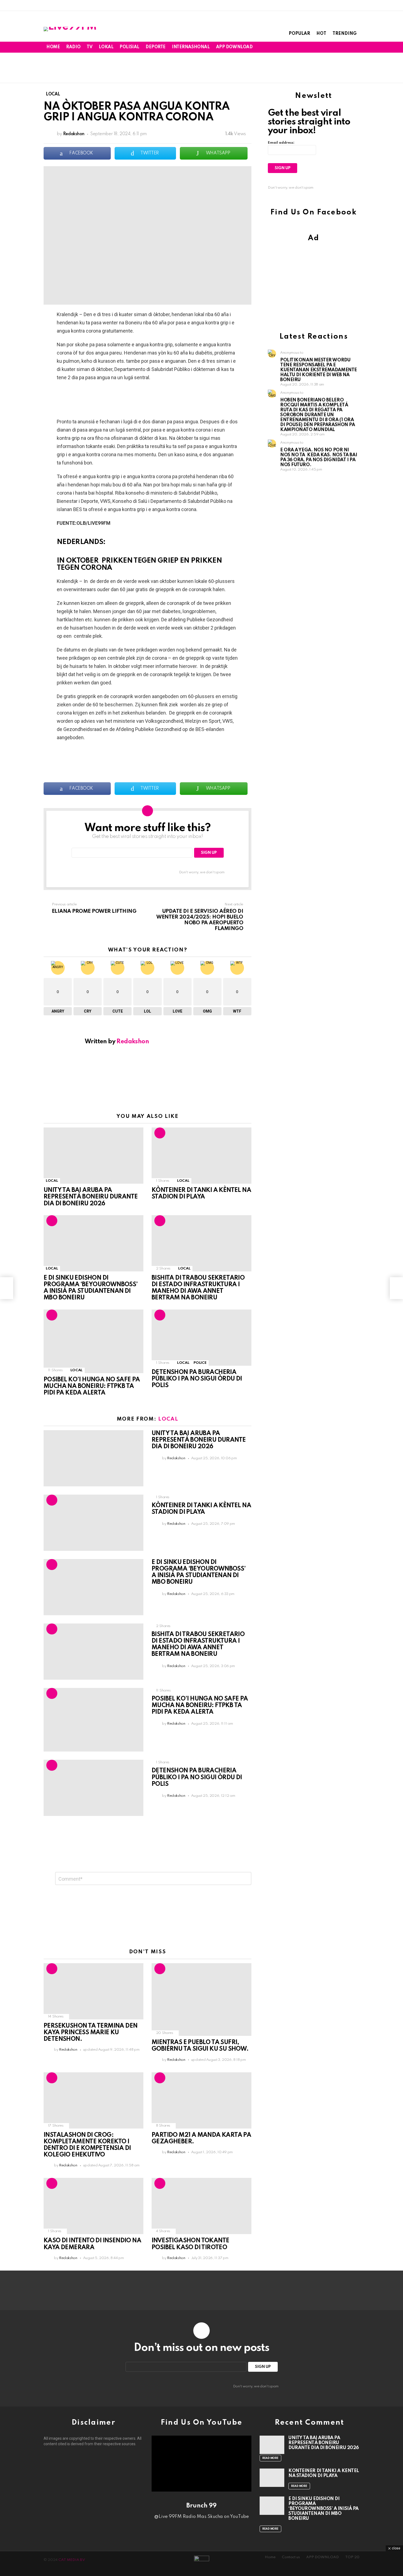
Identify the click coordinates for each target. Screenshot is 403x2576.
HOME (53, 47)
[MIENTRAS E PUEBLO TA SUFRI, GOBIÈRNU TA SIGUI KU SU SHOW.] (201, 2000)
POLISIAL (129, 47)
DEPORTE (156, 47)
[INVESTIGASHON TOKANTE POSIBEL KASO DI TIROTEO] (201, 2206)
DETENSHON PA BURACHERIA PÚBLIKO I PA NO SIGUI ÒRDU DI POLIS (197, 1379)
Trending (345, 34)
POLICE (200, 1363)
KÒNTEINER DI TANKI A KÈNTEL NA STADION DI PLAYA (324, 2473)
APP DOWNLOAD (234, 47)
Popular (299, 34)
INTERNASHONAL (191, 47)
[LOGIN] (356, 47)
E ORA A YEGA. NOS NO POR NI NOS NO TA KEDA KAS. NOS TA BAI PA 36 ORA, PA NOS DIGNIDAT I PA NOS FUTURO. (319, 457)
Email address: (281, 143)
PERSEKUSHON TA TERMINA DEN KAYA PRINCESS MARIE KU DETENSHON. (90, 2033)
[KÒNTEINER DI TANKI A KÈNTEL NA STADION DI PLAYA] (201, 1156)
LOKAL (106, 47)
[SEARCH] (347, 47)
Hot (321, 34)
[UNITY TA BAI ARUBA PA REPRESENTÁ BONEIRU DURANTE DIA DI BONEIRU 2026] (93, 1156)
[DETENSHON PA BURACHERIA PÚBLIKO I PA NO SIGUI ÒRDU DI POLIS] (201, 1338)
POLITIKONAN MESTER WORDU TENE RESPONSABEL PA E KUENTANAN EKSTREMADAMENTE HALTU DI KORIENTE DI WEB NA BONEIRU (319, 370)
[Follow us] (339, 47)
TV (90, 47)
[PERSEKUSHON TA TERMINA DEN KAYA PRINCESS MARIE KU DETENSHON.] (93, 1991)
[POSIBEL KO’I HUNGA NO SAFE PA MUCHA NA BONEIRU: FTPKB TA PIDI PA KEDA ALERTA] (93, 1341)
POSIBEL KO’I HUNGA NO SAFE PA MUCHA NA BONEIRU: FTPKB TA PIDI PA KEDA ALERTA (92, 1386)
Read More (270, 2458)
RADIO (73, 47)
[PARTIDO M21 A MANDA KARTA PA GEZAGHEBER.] (201, 2100)
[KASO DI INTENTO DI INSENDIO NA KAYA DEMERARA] (93, 2206)
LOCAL (52, 1181)
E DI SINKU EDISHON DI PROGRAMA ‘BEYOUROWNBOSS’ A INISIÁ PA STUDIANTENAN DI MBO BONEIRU (323, 2509)
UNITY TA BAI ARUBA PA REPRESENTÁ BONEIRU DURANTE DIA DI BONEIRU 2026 (91, 1197)
